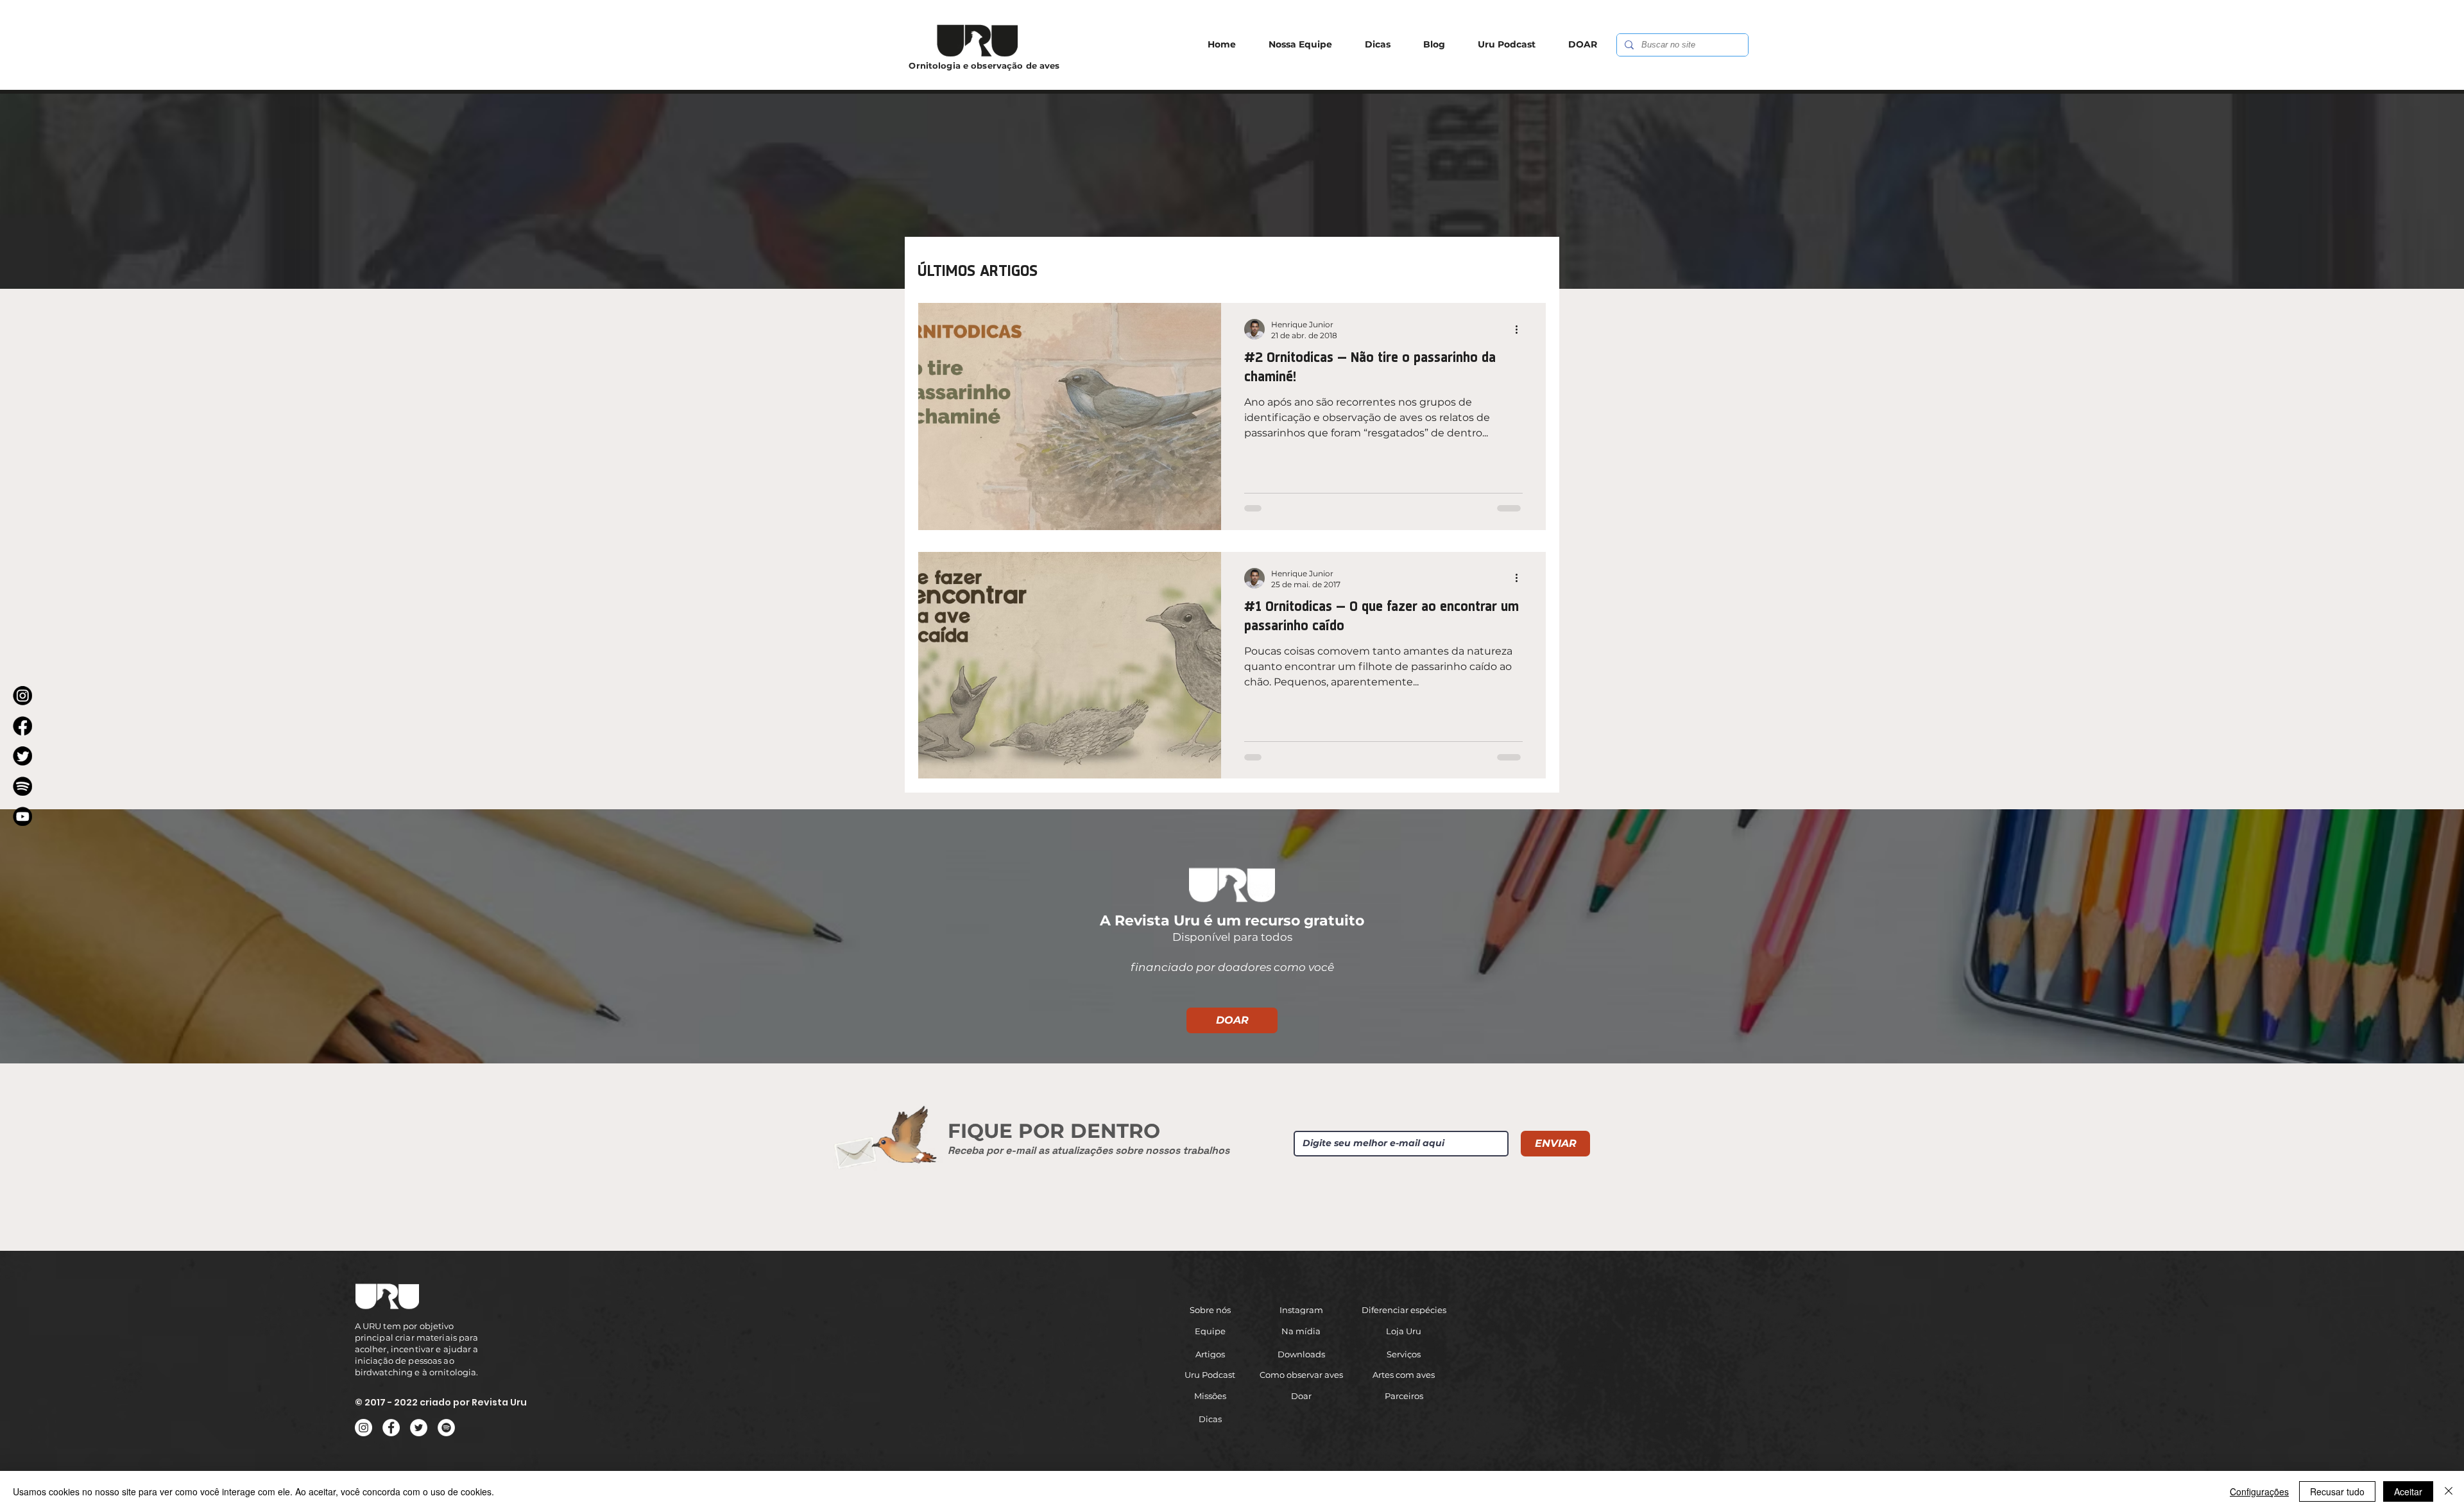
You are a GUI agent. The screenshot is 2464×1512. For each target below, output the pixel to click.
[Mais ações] (1521, 329)
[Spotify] (446, 1428)
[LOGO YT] (22, 816)
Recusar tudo (2337, 1491)
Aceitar (2408, 1491)
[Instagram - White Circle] (364, 1428)
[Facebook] (391, 1428)
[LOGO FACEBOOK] (22, 726)
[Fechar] (2449, 1491)
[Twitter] (419, 1428)
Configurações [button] (2259, 1491)
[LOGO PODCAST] (22, 786)
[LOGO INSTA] (22, 696)
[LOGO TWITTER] (22, 756)
